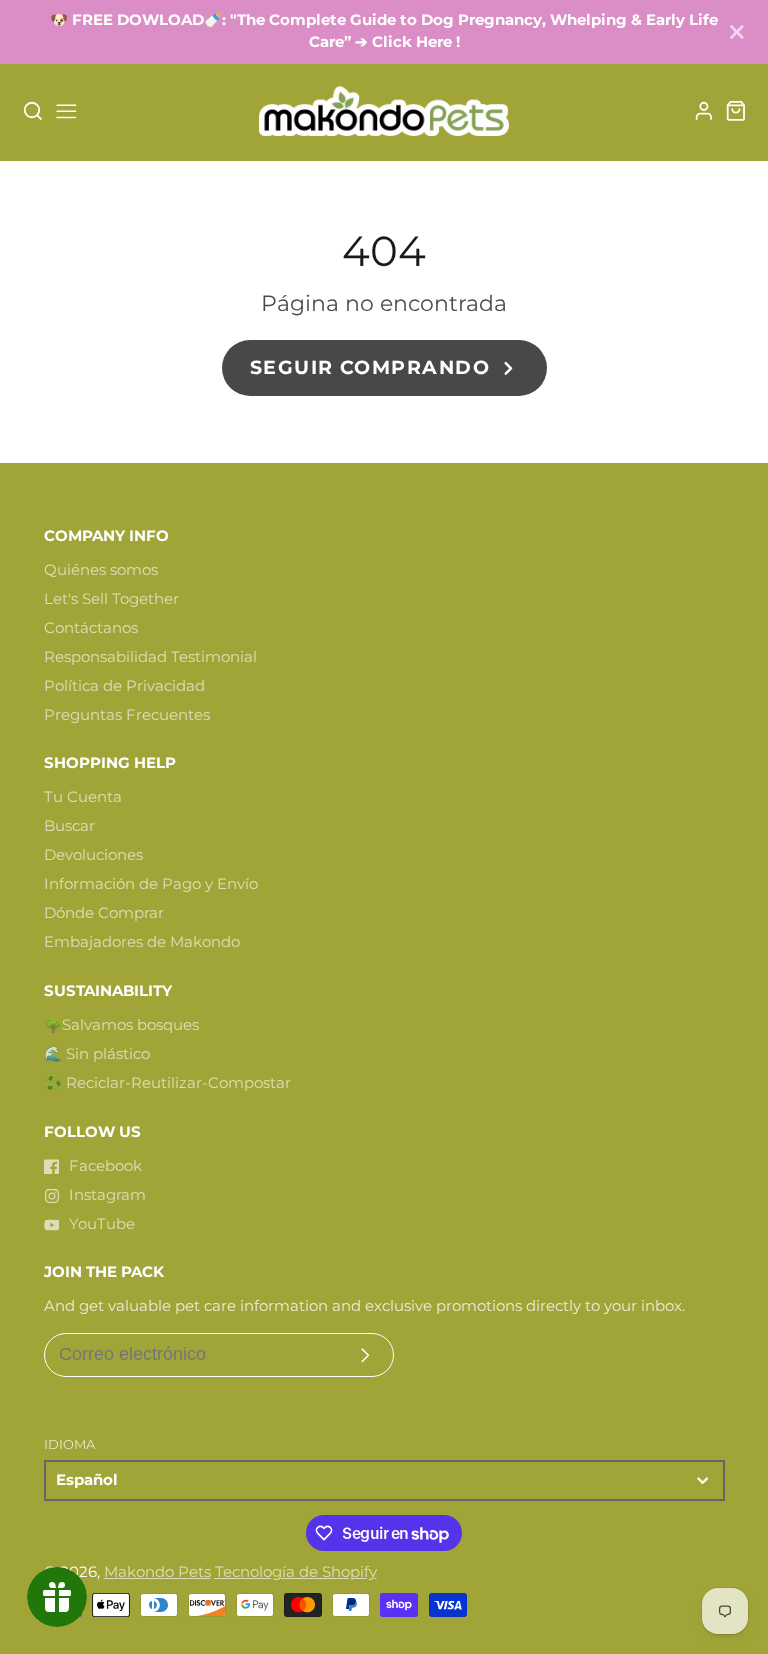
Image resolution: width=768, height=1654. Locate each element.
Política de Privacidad (124, 686)
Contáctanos (91, 628)
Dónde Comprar (104, 913)
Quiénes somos (101, 570)
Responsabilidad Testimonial (150, 657)
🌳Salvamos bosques (121, 1025)
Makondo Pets (157, 1572)
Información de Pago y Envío (151, 884)
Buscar (69, 826)
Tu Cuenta (83, 797)
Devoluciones (93, 855)
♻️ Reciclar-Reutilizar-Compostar (167, 1083)
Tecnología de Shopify (296, 1572)
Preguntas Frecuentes (127, 715)
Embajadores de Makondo (142, 942)
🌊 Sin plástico (97, 1054)
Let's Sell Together (111, 599)
